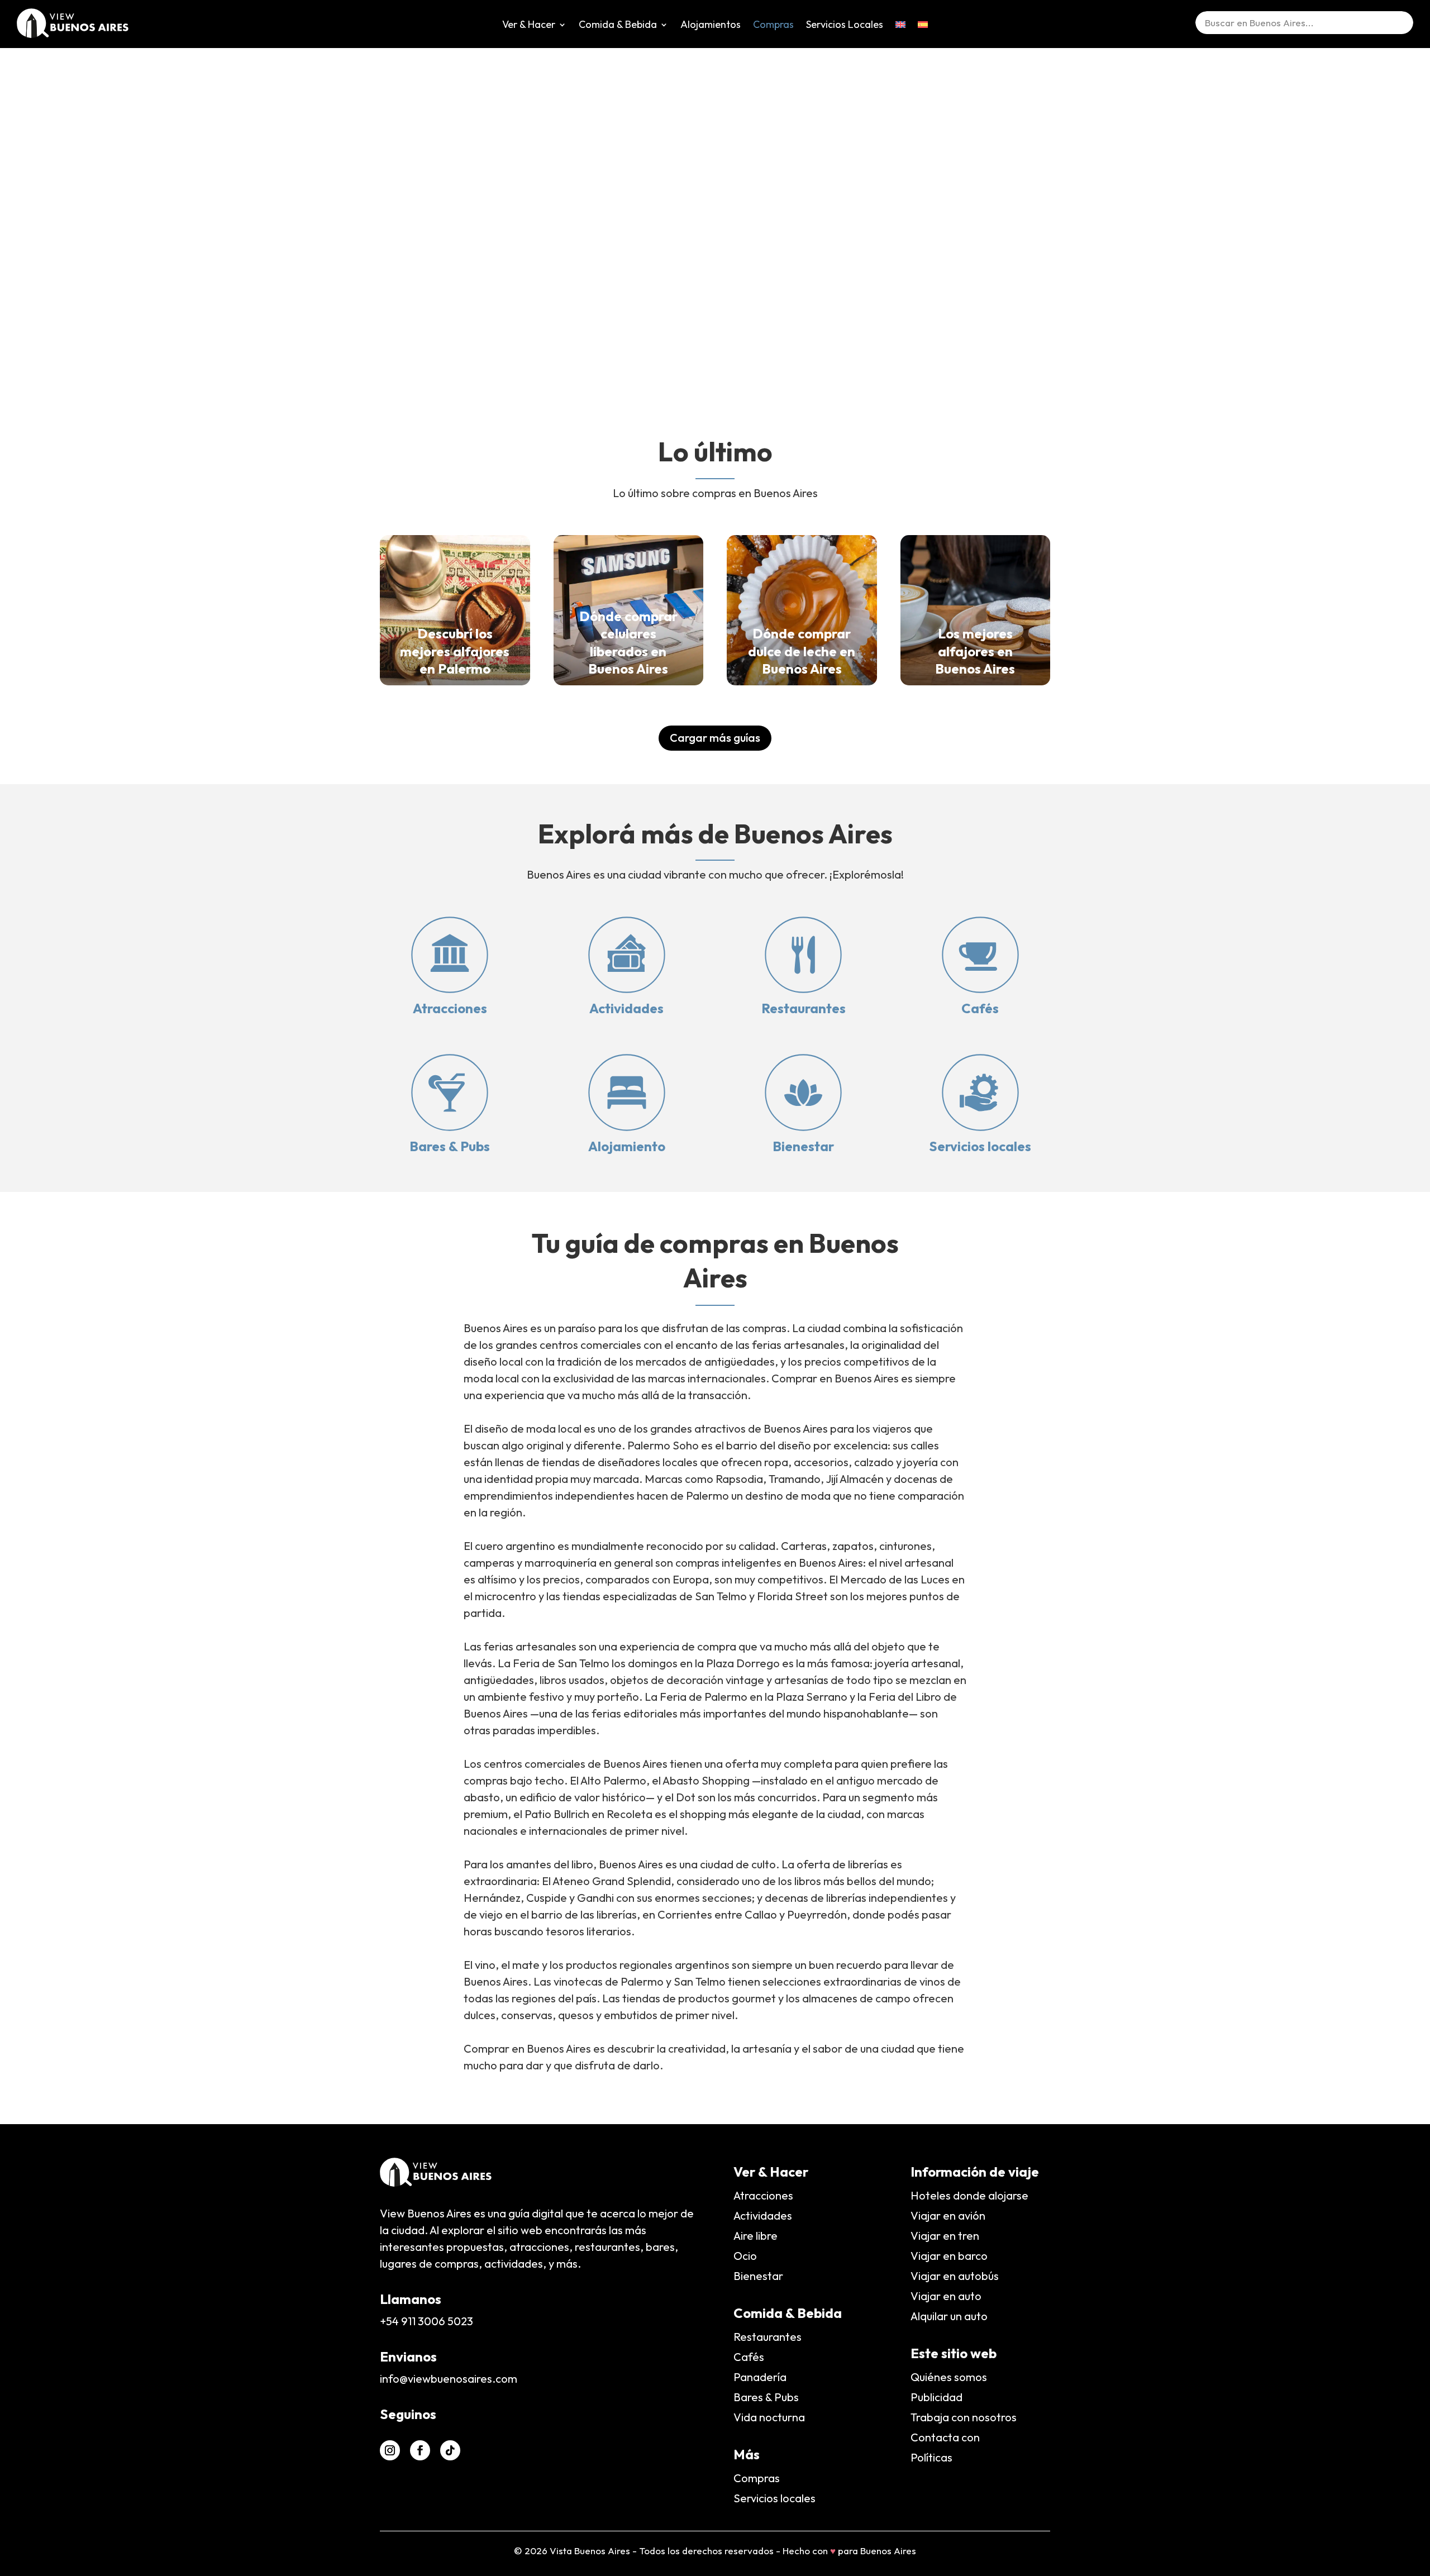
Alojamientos (711, 26)
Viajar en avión (948, 2215)
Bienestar (803, 1146)
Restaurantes (804, 1008)
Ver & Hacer (529, 26)
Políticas (931, 2457)
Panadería (760, 2377)
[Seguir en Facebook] (420, 2450)
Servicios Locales (845, 26)
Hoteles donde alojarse (969, 2195)
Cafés (980, 1008)
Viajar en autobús (955, 2276)
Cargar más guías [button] (715, 738)
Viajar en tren (945, 2236)
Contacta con (945, 2437)
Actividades (626, 1008)
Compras (773, 26)
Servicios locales (980, 1146)
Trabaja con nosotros (964, 2417)
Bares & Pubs (450, 1146)
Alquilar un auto (949, 2316)
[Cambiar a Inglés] (900, 33)
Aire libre (755, 2236)
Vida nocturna (769, 2417)
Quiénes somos (949, 2377)
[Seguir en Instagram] (390, 2450)
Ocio (745, 2256)
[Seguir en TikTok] (450, 2450)
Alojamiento (627, 1146)
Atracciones (450, 1008)
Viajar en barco (949, 2256)
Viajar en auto (946, 2296)
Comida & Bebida (618, 26)
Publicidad (936, 2397)
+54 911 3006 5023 (426, 2321)
